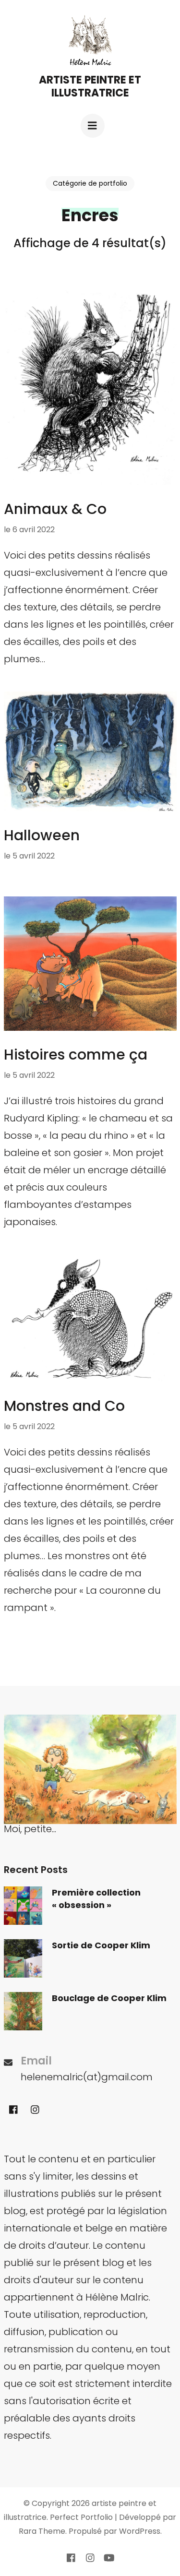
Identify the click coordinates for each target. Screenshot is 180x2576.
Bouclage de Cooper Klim (109, 1998)
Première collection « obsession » (96, 1899)
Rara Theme (42, 2531)
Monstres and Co (64, 1406)
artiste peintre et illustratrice (90, 86)
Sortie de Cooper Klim (101, 1945)
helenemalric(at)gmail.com (87, 2077)
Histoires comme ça (76, 1055)
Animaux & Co (55, 509)
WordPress (140, 2531)
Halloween (42, 835)
